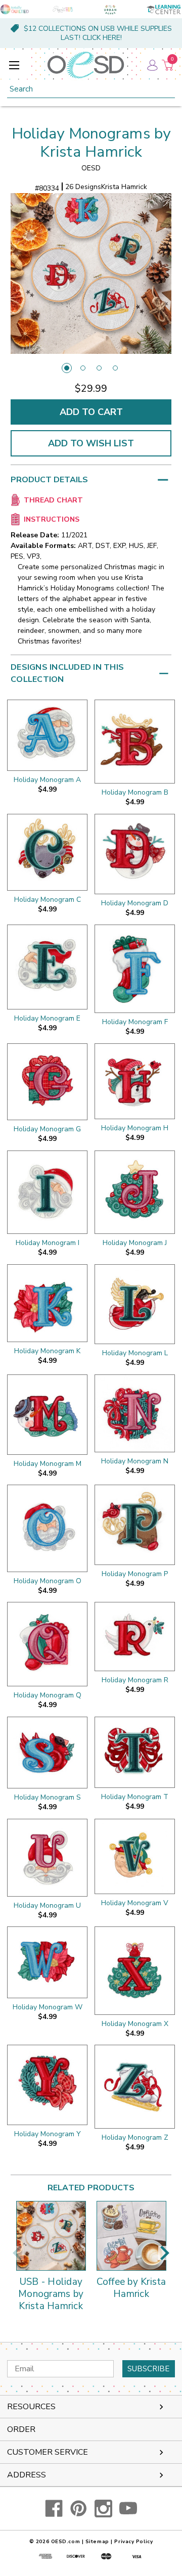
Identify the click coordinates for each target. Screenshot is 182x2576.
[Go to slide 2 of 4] (83, 368)
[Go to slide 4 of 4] (115, 368)
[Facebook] (54, 2509)
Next (165, 2253)
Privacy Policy (133, 2542)
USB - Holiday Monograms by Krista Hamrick (51, 2294)
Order (21, 2429)
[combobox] (91, 89)
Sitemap (97, 2542)
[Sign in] (152, 65)
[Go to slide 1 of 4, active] (67, 368)
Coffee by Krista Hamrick (131, 2288)
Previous (17, 2253)
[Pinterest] (79, 2509)
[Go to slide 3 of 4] (99, 368)
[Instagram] (103, 2509)
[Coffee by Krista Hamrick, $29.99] (131, 2236)
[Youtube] (128, 2509)
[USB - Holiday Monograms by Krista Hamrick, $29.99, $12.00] (51, 2236)
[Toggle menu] (14, 65)
